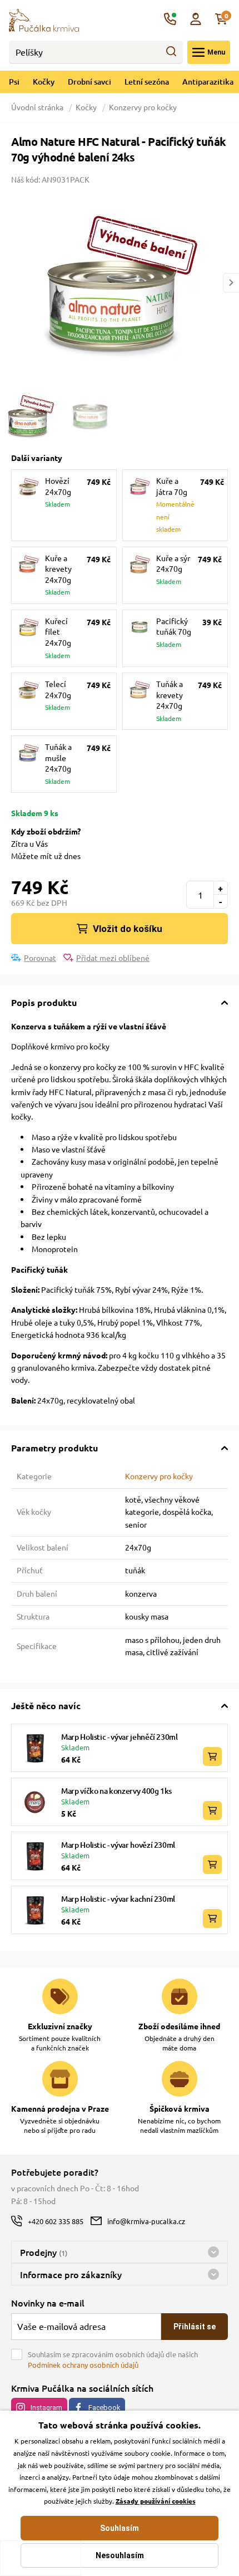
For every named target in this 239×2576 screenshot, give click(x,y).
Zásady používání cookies (156, 2501)
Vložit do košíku (128, 929)
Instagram (46, 2408)
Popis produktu (44, 1002)
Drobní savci (89, 82)
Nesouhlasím (120, 2555)
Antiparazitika (208, 82)
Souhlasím (120, 2528)
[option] (120, 283)
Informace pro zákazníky (71, 2274)
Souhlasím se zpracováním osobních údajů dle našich (113, 2360)
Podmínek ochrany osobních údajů (83, 2365)
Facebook (104, 2408)
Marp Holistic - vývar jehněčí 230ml (120, 1737)
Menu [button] (216, 52)
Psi (14, 82)
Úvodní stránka (38, 107)
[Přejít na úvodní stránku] (44, 19)
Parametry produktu (54, 1448)
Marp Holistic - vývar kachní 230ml (118, 1899)
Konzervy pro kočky (143, 107)
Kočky (44, 82)
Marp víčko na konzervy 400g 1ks (116, 1791)
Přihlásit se (195, 2327)
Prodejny (44, 2252)
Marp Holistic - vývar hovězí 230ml (118, 1845)
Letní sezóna (147, 82)
